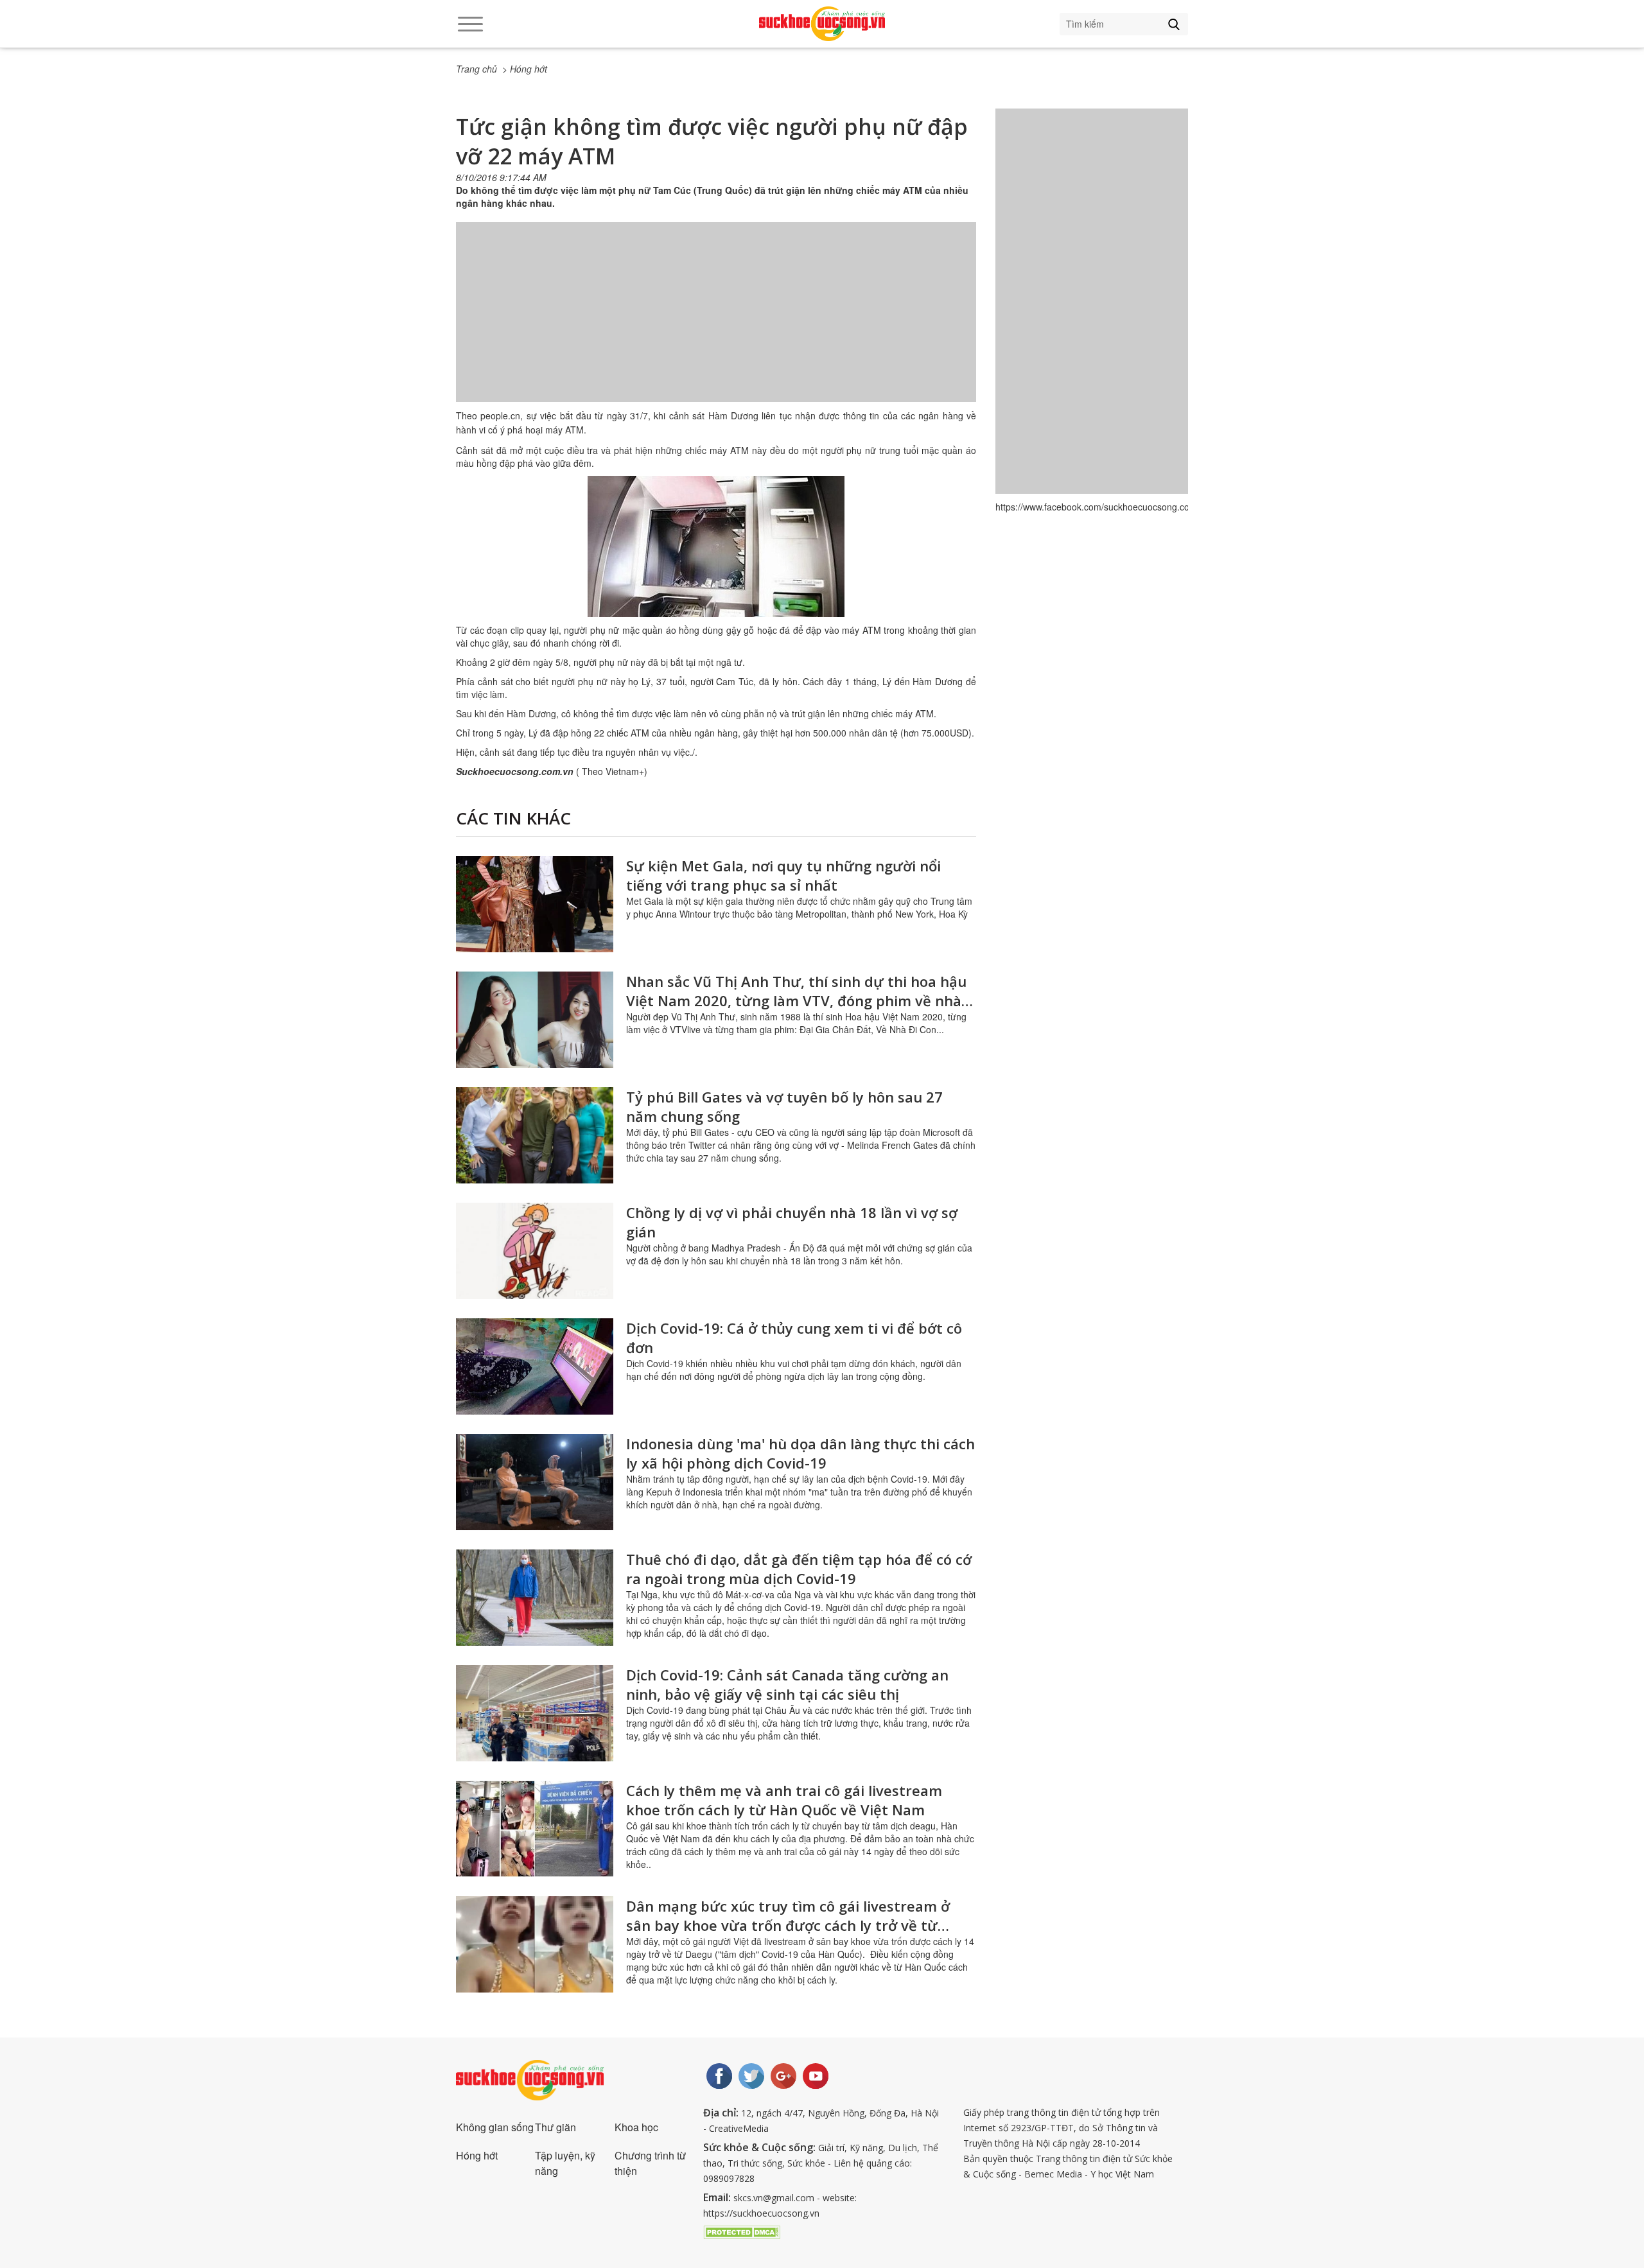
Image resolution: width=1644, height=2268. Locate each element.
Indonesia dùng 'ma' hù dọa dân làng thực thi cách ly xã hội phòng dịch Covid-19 (800, 1453)
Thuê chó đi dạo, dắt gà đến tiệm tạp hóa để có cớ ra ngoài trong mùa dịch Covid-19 (799, 1569)
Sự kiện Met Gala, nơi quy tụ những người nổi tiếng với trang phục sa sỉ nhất (783, 875)
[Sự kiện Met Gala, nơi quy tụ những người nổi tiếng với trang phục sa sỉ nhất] (535, 904)
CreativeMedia (739, 2128)
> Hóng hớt (525, 69)
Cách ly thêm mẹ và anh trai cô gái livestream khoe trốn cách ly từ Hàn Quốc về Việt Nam (784, 1800)
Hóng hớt (477, 2155)
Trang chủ (477, 69)
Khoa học (636, 2127)
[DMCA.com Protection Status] (742, 2231)
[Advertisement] (716, 325)
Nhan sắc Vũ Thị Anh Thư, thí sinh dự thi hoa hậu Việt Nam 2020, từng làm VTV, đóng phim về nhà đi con (796, 1000)
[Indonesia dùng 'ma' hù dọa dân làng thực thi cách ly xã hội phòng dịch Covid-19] (535, 1482)
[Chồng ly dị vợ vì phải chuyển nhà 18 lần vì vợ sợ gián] (535, 1251)
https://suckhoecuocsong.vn (761, 2213)
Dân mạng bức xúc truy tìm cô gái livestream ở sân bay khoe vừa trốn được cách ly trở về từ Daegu (788, 1925)
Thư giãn (555, 2127)
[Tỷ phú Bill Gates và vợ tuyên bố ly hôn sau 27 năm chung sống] (535, 1135)
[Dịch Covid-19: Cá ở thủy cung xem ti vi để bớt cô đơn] (535, 1366)
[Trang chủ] (822, 24)
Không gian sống (495, 2127)
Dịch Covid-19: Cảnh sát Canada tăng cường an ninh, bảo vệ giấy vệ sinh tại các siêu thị (787, 1684)
